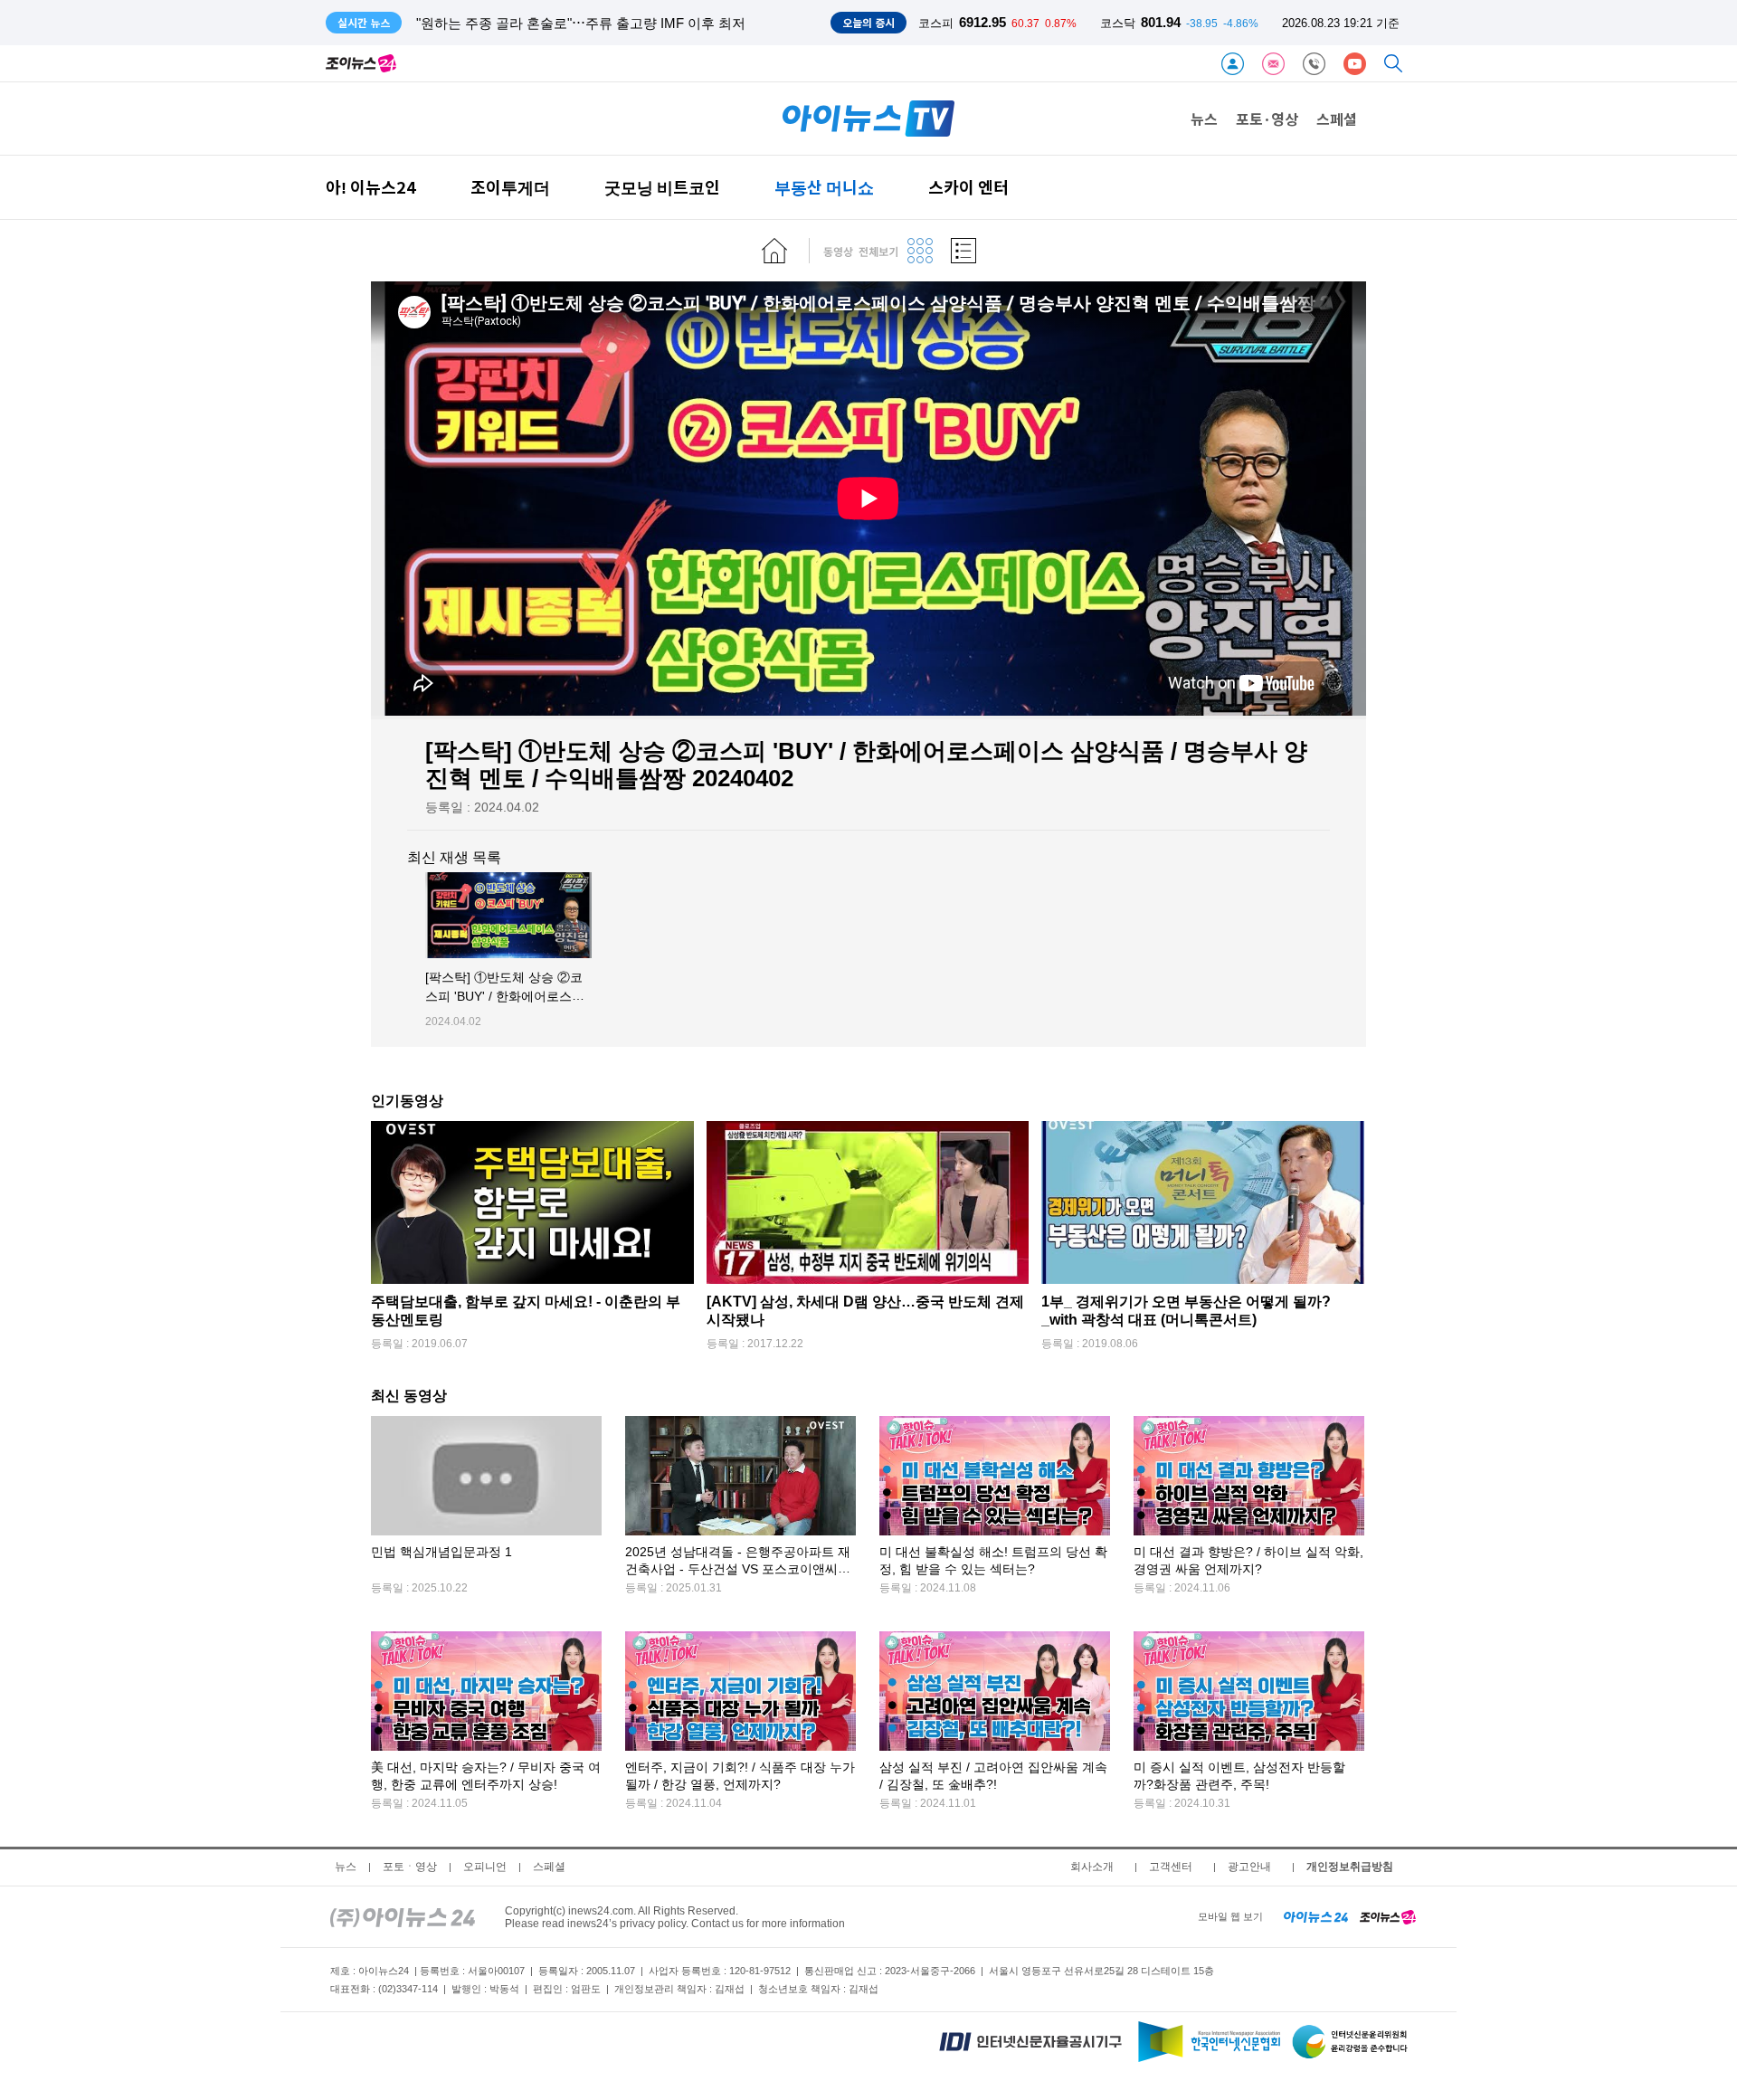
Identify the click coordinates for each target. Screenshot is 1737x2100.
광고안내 (1249, 1867)
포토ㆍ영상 (410, 1867)
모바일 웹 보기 (1230, 1916)
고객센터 (1171, 1867)
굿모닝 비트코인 (662, 187)
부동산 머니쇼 (824, 187)
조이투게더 (510, 187)
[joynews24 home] (1388, 1916)
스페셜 (1337, 119)
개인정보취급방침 (1350, 1867)
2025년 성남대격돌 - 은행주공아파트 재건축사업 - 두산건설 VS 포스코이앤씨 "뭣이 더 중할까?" (738, 1569)
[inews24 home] (403, 1916)
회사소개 (1092, 1867)
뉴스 (1204, 119)
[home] (774, 251)
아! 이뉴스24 (371, 187)
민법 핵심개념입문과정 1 (441, 1552)
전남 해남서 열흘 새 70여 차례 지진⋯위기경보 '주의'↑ (578, 23)
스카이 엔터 (968, 187)
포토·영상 (1267, 119)
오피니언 (485, 1867)
